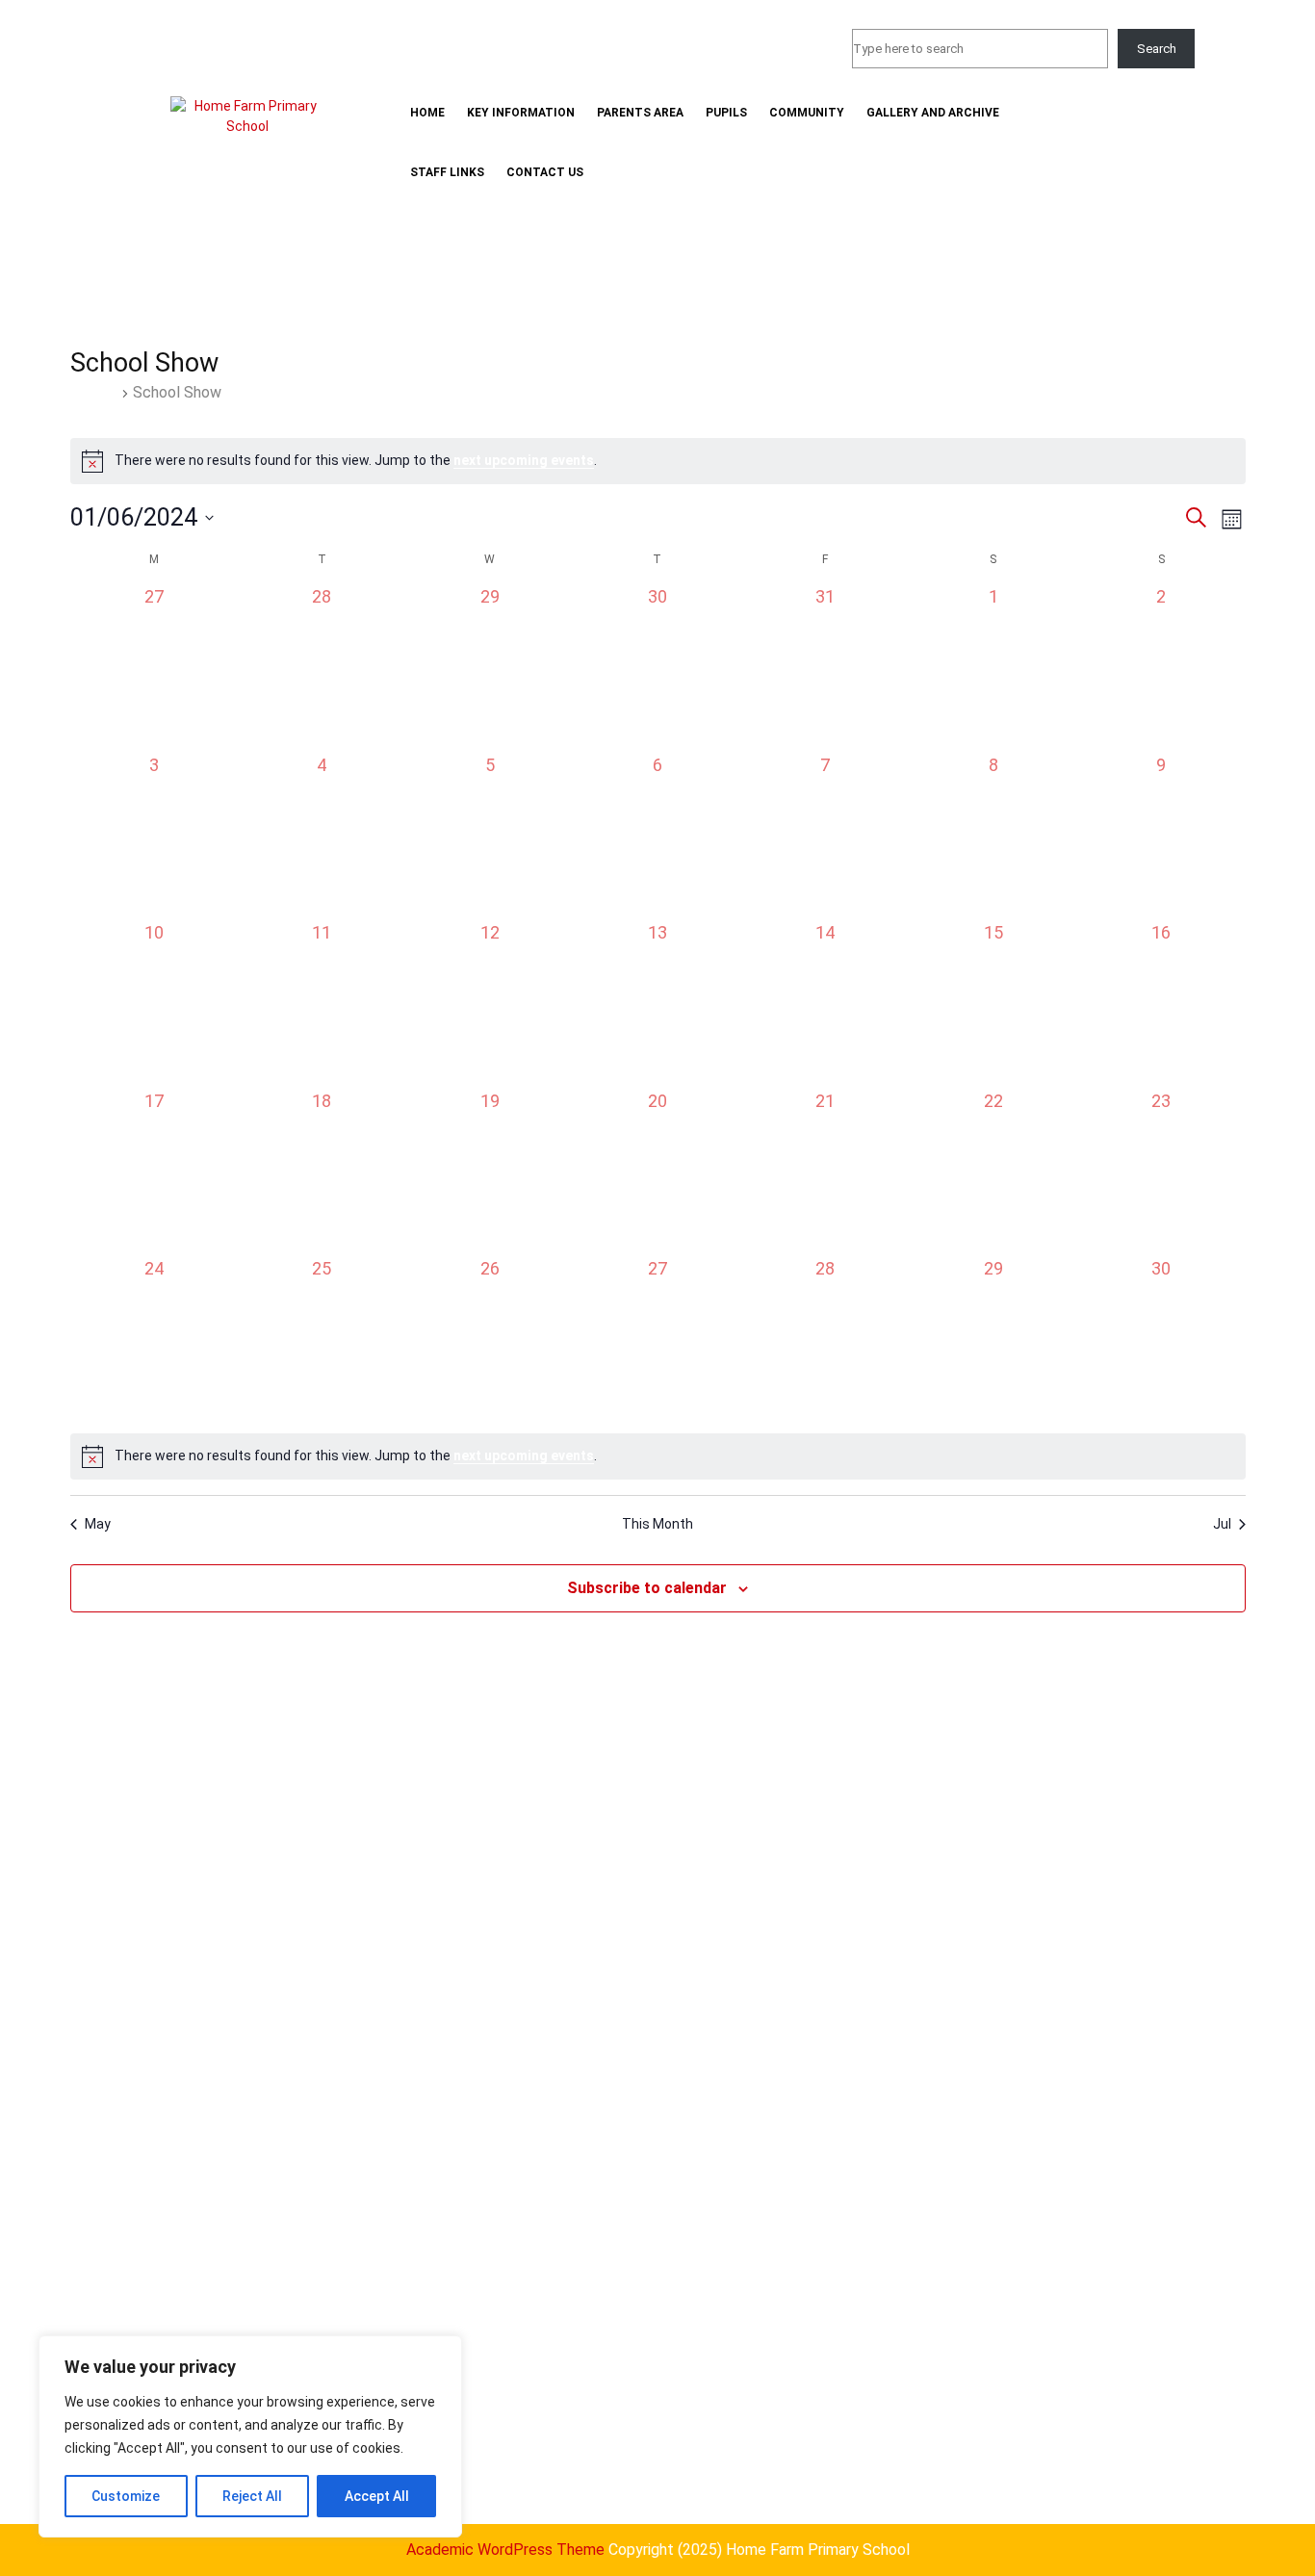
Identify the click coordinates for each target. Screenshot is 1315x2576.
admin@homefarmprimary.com (713, 39)
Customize (126, 2496)
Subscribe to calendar (647, 1588)
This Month (657, 1524)
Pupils (726, 113)
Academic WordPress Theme (505, 2550)
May (98, 1524)
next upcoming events (524, 460)
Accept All (377, 2496)
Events (94, 392)
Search (1157, 49)
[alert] (658, 461)
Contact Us (545, 172)
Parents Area (640, 113)
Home (427, 113)
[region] (250, 2436)
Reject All (252, 2496)
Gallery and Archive (933, 113)
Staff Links (447, 172)
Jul (1222, 1524)
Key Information (521, 113)
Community (807, 113)
